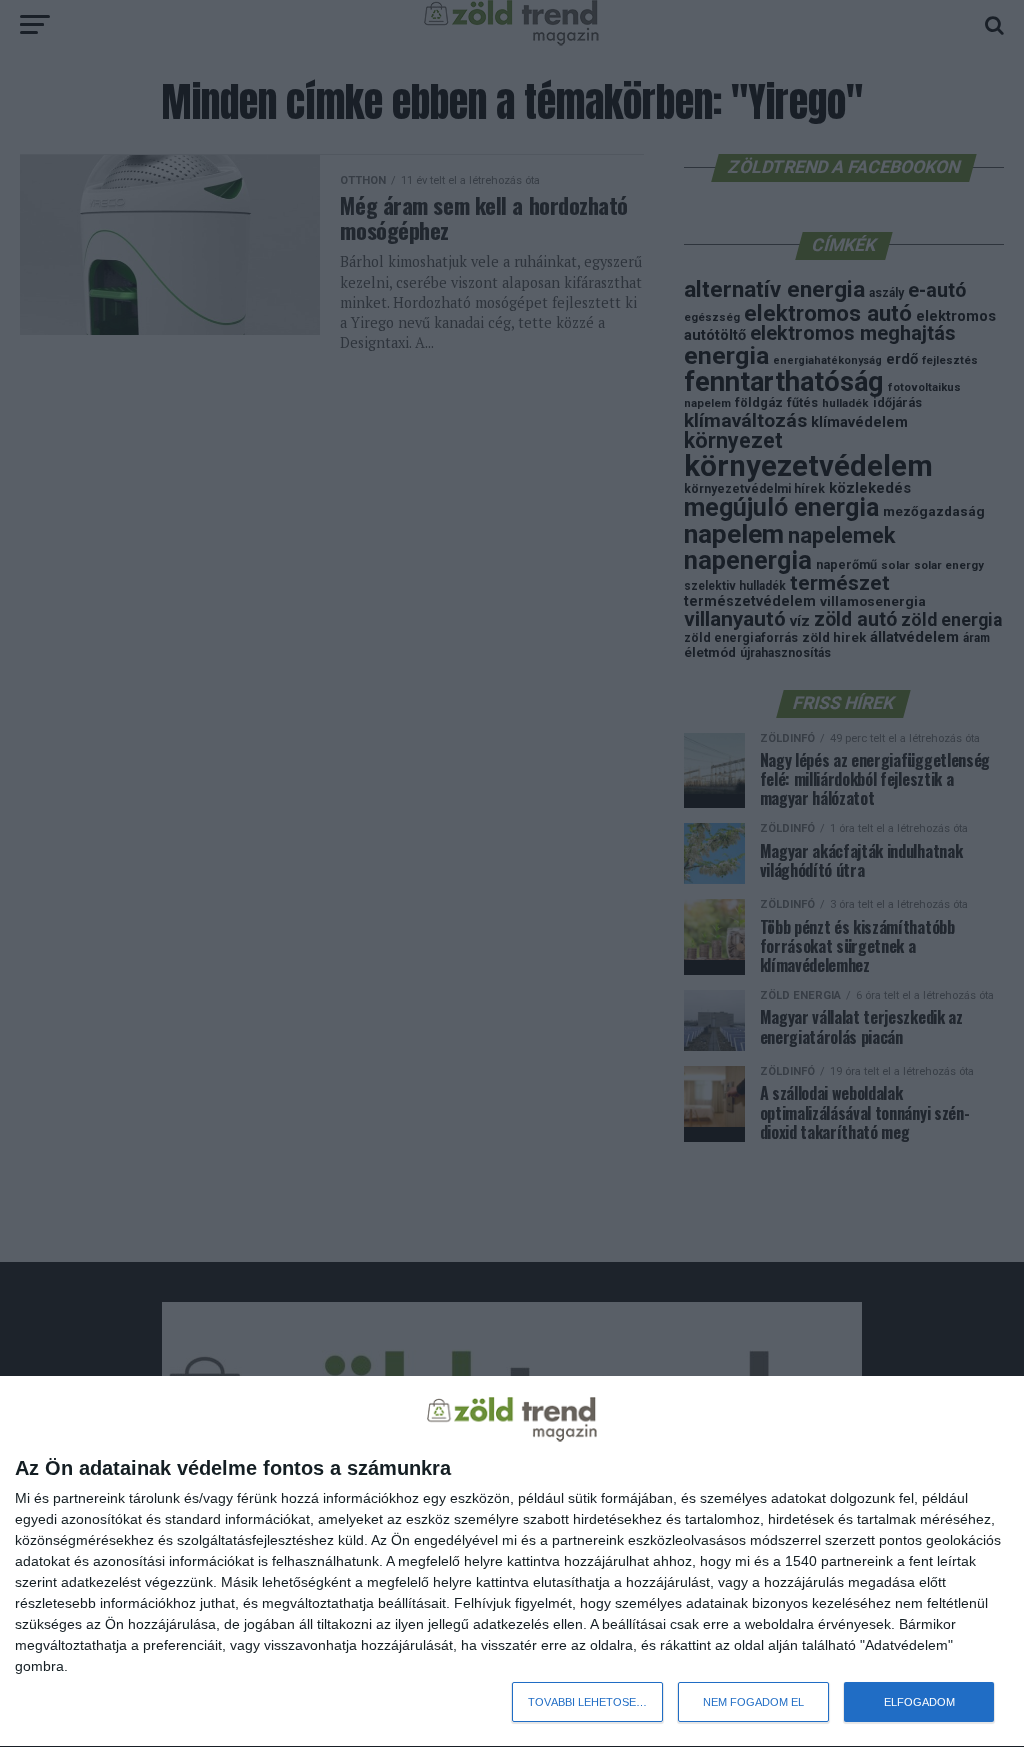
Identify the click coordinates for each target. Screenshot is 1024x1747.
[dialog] (512, 1562)
